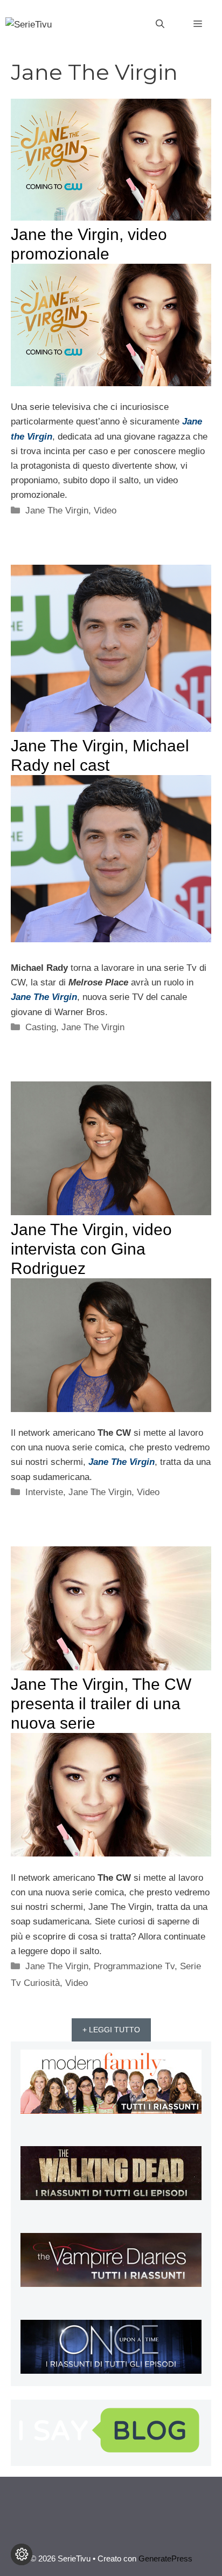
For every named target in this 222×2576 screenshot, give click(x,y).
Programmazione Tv (134, 1966)
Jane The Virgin (57, 511)
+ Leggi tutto (111, 2030)
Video (105, 511)
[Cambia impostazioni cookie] (22, 2554)
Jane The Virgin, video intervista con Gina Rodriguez (91, 1249)
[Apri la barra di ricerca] (160, 24)
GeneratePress (165, 2558)
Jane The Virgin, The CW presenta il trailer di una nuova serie (101, 1704)
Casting (41, 1027)
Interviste (44, 1492)
